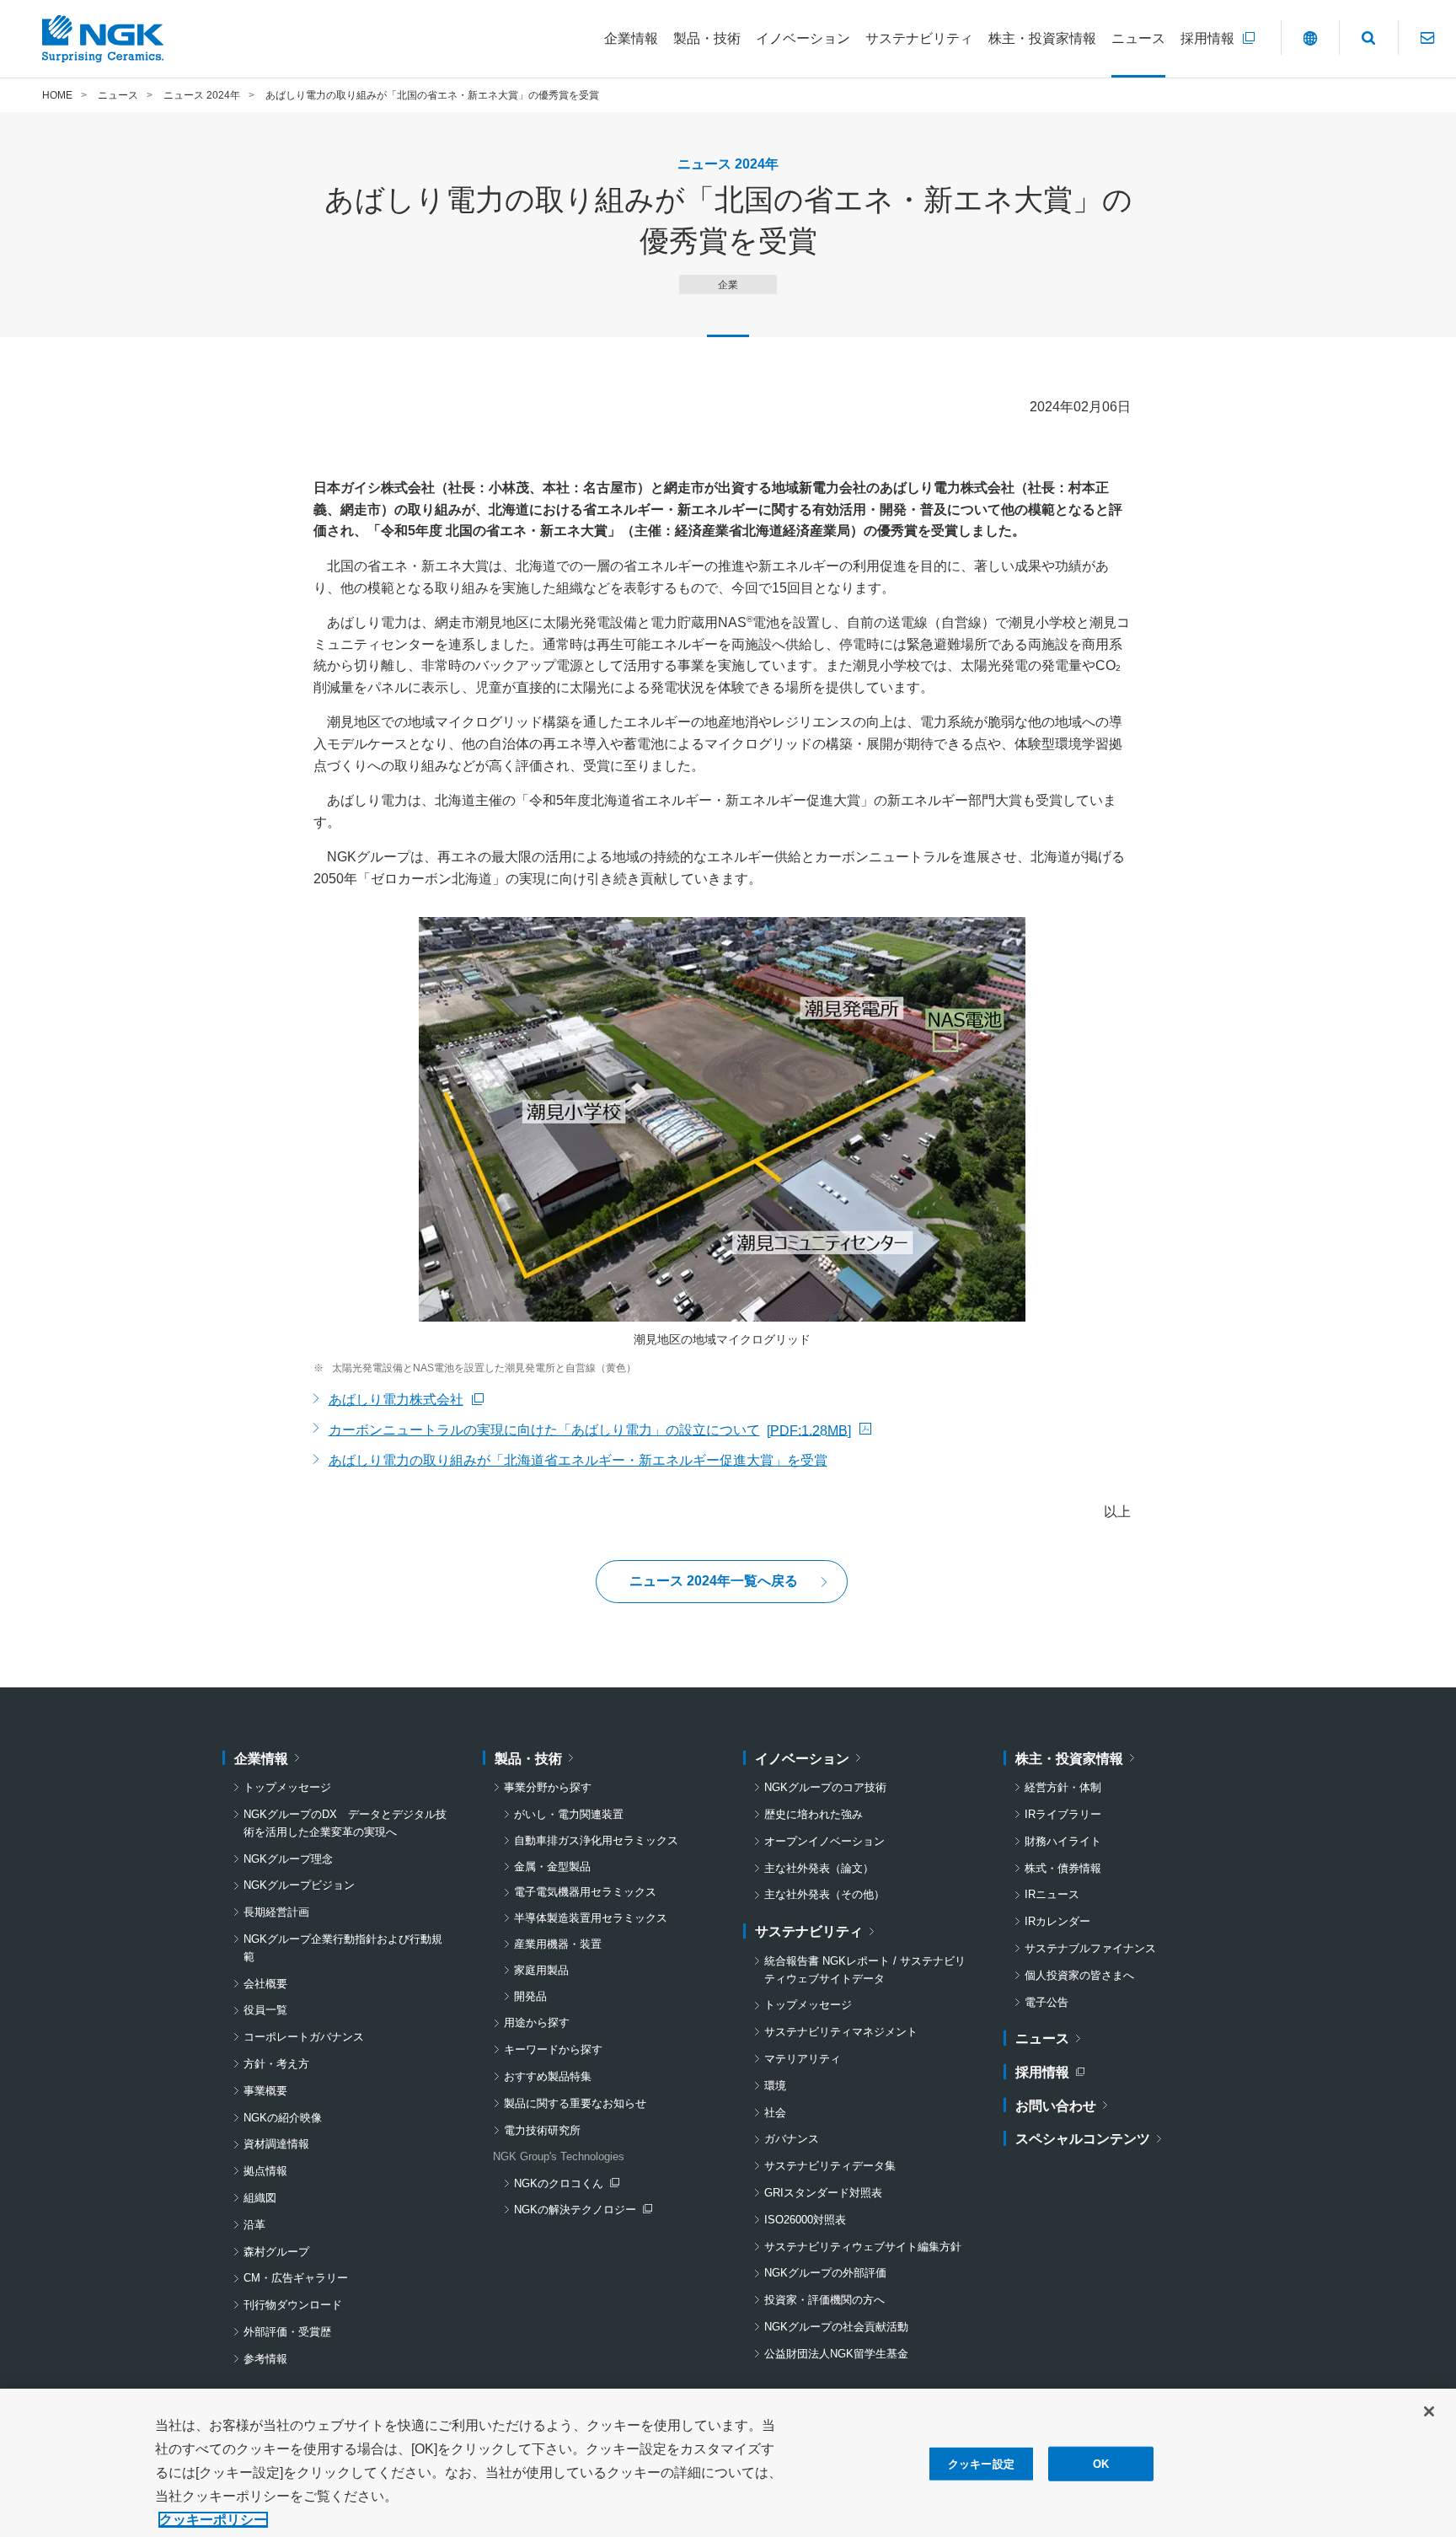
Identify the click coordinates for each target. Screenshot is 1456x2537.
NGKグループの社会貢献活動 (836, 2327)
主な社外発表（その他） (824, 1894)
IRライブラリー (1063, 1814)
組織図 (260, 2198)
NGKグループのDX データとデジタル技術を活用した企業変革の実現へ (345, 1823)
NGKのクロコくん (566, 2185)
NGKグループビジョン (299, 1885)
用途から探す (537, 2022)
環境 (775, 2086)
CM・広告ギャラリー (296, 2278)
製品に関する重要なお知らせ (575, 2103)
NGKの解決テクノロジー (579, 2211)
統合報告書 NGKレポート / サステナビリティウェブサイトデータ (865, 1970)
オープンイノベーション (824, 1841)
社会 (775, 2113)
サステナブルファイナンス (1090, 1948)
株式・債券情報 (1063, 1868)
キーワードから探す (553, 2049)
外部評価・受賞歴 (287, 2332)
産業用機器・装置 (558, 1944)
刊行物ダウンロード (293, 2305)
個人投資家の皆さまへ (1079, 1975)
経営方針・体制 (1063, 1787)
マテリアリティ (803, 2059)
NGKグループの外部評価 (825, 2273)
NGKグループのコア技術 (825, 1787)
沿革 (254, 2225)
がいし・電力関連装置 (569, 1814)
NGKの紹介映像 (283, 2118)
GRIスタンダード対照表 (823, 2193)
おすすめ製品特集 (548, 2076)
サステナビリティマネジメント (841, 2032)
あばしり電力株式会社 (406, 1402)
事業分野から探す (548, 1787)
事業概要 (265, 2091)
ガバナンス (792, 2139)
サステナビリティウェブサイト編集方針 (863, 2247)
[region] (728, 2463)
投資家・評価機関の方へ (824, 2300)
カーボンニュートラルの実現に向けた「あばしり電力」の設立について (590, 1432)
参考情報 (265, 2359)
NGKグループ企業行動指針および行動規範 (343, 1948)
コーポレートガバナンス (304, 2037)
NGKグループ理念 (288, 1859)
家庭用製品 (541, 1970)
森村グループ (276, 2252)
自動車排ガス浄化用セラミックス (596, 1840)
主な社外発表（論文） (819, 1868)
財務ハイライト (1063, 1841)
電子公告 (1046, 2002)
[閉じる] (1429, 2411)
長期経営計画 (276, 1912)
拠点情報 (265, 2171)
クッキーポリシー (213, 2520)
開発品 (530, 1996)
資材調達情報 (276, 2144)
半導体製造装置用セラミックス (591, 1918)
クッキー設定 (981, 2464)
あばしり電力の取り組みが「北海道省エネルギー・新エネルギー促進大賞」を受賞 (578, 1460)
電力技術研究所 (542, 2130)
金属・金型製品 (552, 1867)
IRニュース (1052, 1894)
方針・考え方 (276, 2064)
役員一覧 (265, 2010)
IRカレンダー (1057, 1921)
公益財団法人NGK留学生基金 (836, 2354)
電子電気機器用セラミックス (585, 1892)
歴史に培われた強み (814, 1814)
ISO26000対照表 (805, 2220)
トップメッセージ (287, 1787)
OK (1101, 2464)
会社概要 (265, 1984)
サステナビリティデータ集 (830, 2166)
